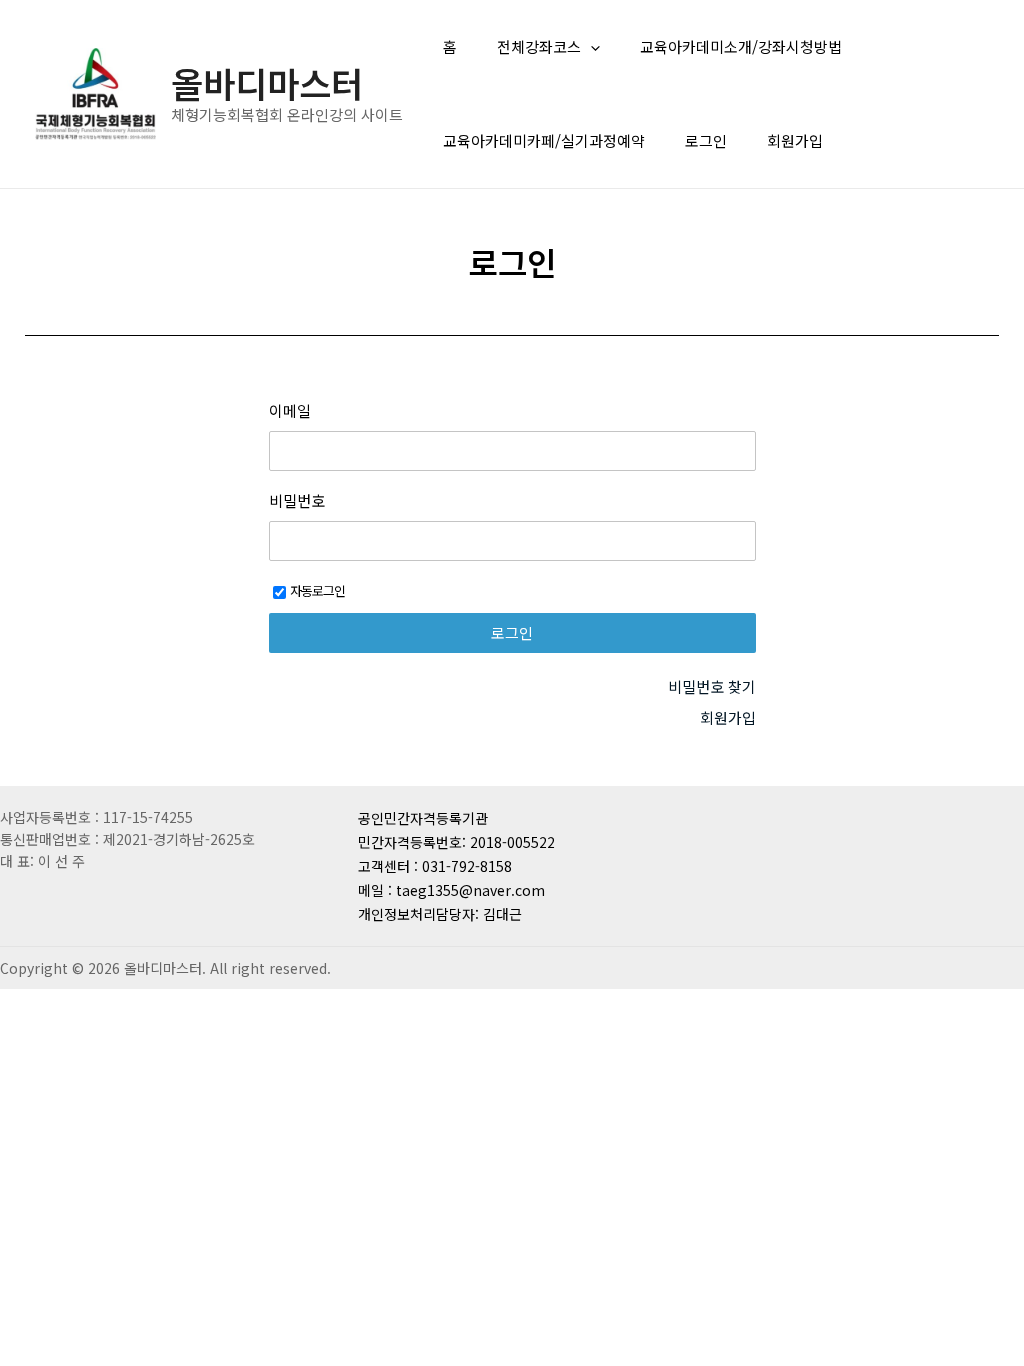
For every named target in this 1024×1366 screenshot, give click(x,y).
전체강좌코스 (539, 46)
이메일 (290, 411)
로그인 (706, 140)
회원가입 (795, 140)
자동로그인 (317, 590)
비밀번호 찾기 (712, 686)
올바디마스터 (267, 82)
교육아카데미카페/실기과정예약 (544, 140)
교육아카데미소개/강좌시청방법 (741, 46)
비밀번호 (297, 501)
